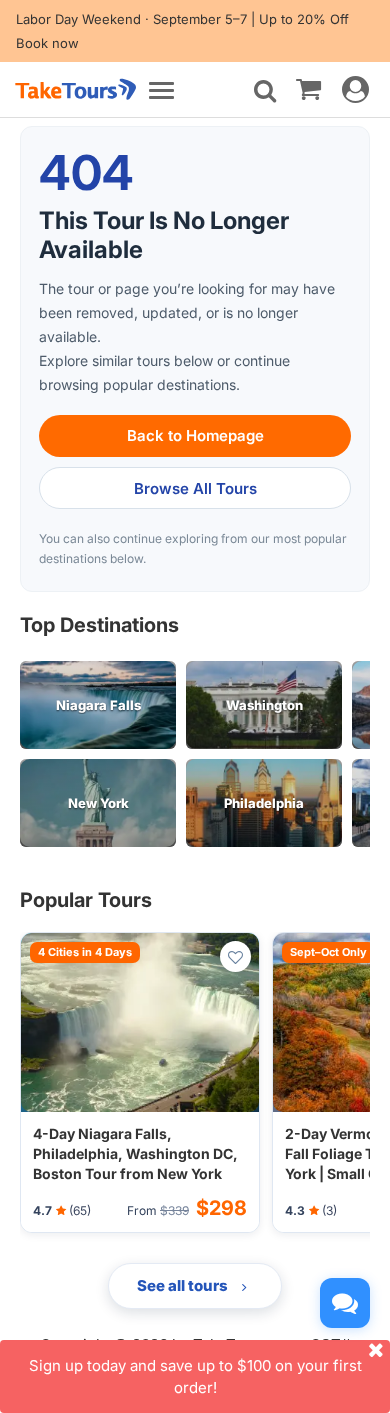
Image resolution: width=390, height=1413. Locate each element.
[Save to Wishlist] (235, 956)
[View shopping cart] (308, 88)
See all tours (184, 1285)
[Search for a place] (265, 91)
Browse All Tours (195, 488)
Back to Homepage (195, 435)
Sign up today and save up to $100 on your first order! (195, 1376)
